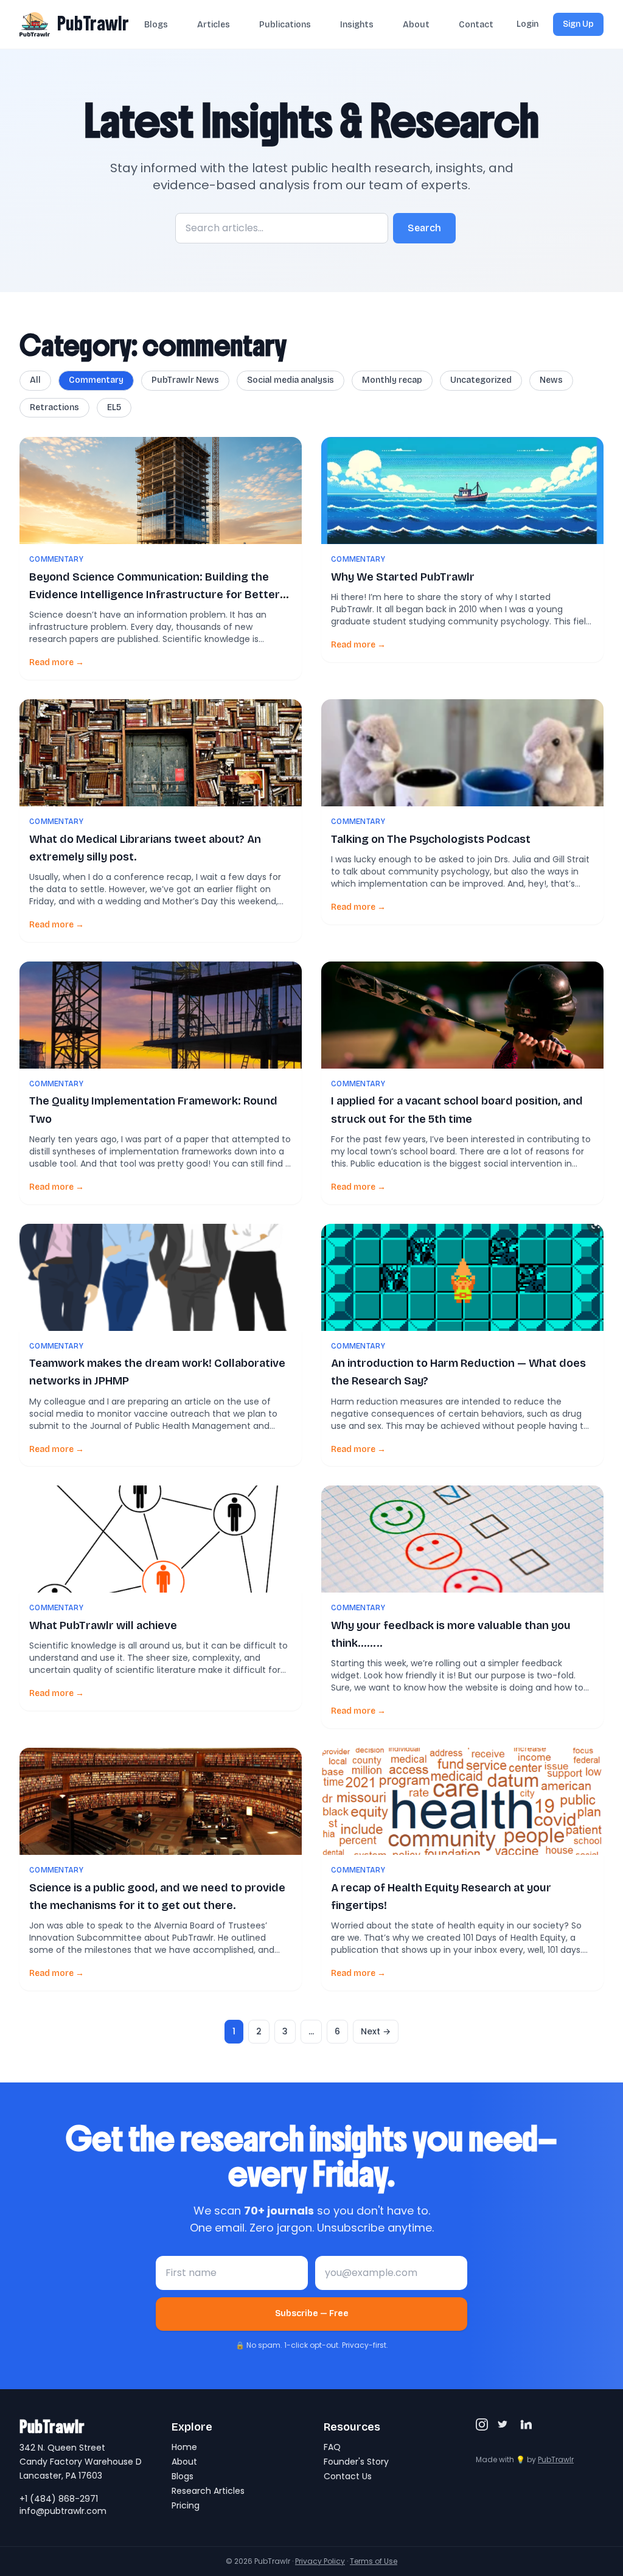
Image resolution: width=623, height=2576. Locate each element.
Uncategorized (481, 380)
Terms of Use (374, 2561)
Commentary (96, 380)
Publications (285, 25)
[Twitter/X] (504, 2424)
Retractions (54, 407)
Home (184, 2447)
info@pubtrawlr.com (63, 2511)
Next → (376, 2031)
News (551, 380)
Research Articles (208, 2491)
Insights (357, 25)
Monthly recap (392, 380)
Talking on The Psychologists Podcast (431, 839)
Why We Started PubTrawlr (403, 577)
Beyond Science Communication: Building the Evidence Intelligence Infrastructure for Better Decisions (155, 595)
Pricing (186, 2505)
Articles (214, 25)
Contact (476, 25)
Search (424, 228)
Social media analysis (291, 380)
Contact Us (348, 2476)
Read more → (57, 662)
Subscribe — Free (312, 2313)
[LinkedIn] (526, 2424)
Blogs (156, 25)
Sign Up (578, 24)
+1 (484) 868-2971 (59, 2499)
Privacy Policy (320, 2561)
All (35, 380)
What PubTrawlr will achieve (103, 1625)
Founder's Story (356, 2462)
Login (527, 24)
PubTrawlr (93, 24)
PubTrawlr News (185, 380)
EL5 (114, 407)
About (416, 25)
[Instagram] (482, 2424)
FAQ (332, 2447)
